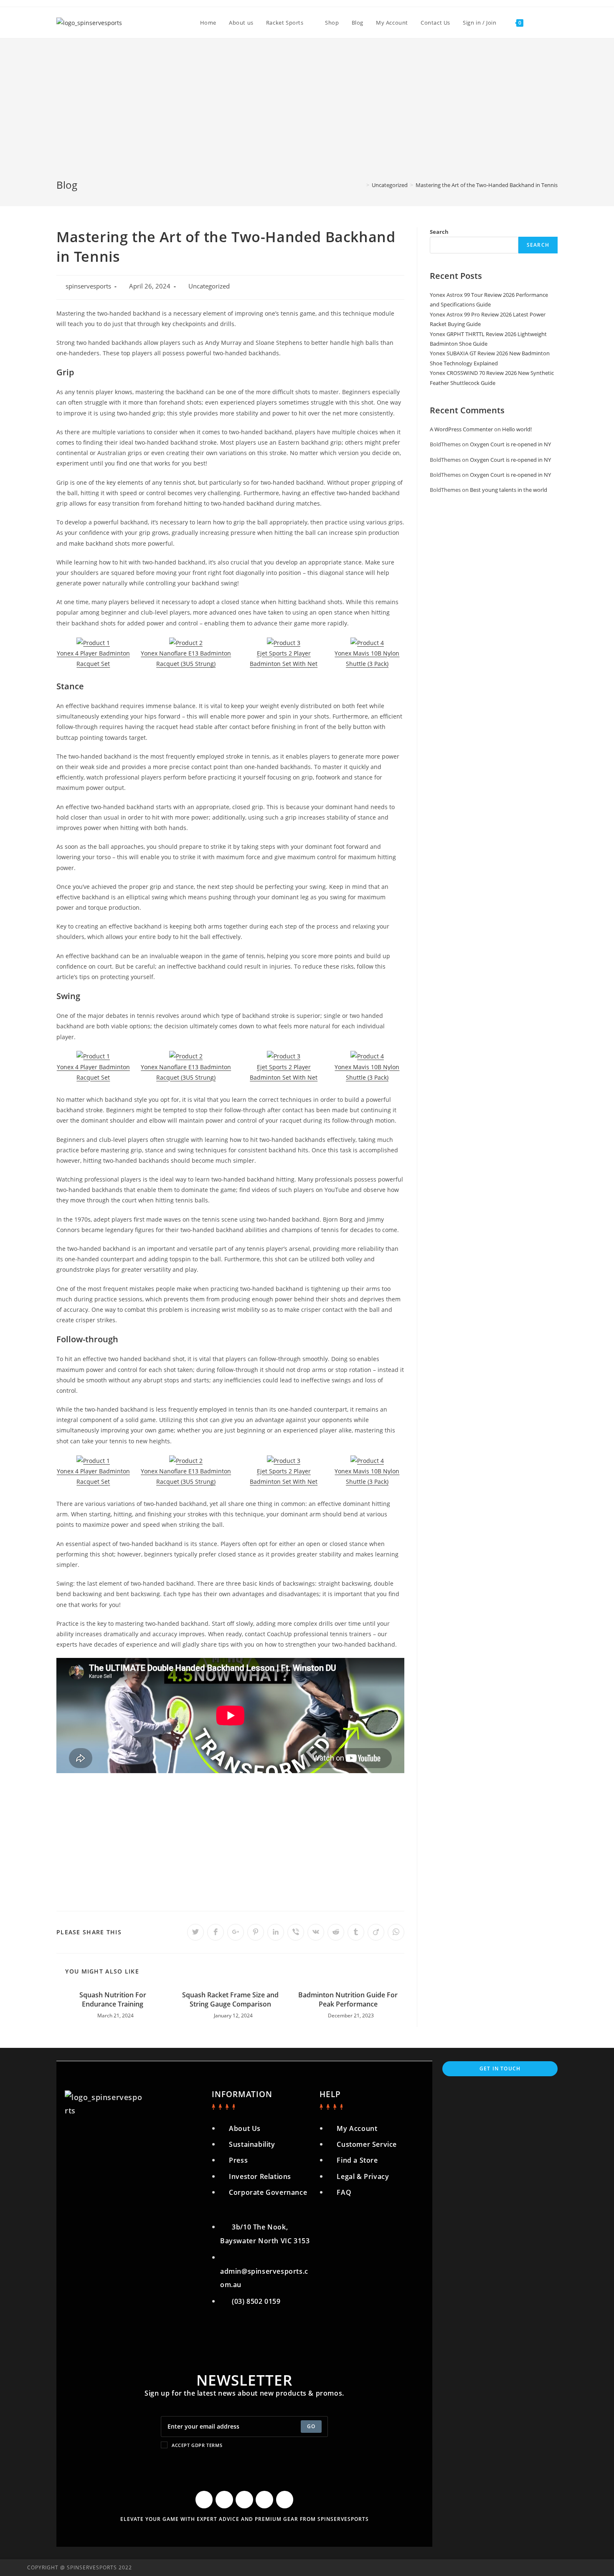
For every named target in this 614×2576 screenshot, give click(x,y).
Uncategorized (209, 286)
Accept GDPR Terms (197, 2445)
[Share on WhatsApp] (396, 1932)
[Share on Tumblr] (356, 1932)
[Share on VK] (316, 1932)
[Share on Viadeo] (376, 1932)
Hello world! (517, 429)
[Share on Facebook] (216, 1932)
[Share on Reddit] (336, 1932)
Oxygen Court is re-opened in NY (510, 444)
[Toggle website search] (538, 23)
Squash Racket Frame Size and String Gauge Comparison (230, 1999)
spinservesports (88, 286)
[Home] (362, 185)
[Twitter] (224, 2500)
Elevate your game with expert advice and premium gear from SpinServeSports (245, 2519)
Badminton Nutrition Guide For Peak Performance (348, 1999)
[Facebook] (204, 2500)
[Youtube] (244, 2500)
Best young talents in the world (509, 490)
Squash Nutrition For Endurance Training (113, 1999)
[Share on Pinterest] (256, 1932)
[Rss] (285, 2500)
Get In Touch (500, 2069)
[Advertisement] (307, 115)
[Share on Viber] (296, 1932)
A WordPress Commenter (461, 429)
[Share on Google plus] (236, 1932)
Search (439, 232)
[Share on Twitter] (195, 1932)
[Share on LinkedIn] (276, 1932)
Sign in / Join (480, 23)
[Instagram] (264, 2500)
